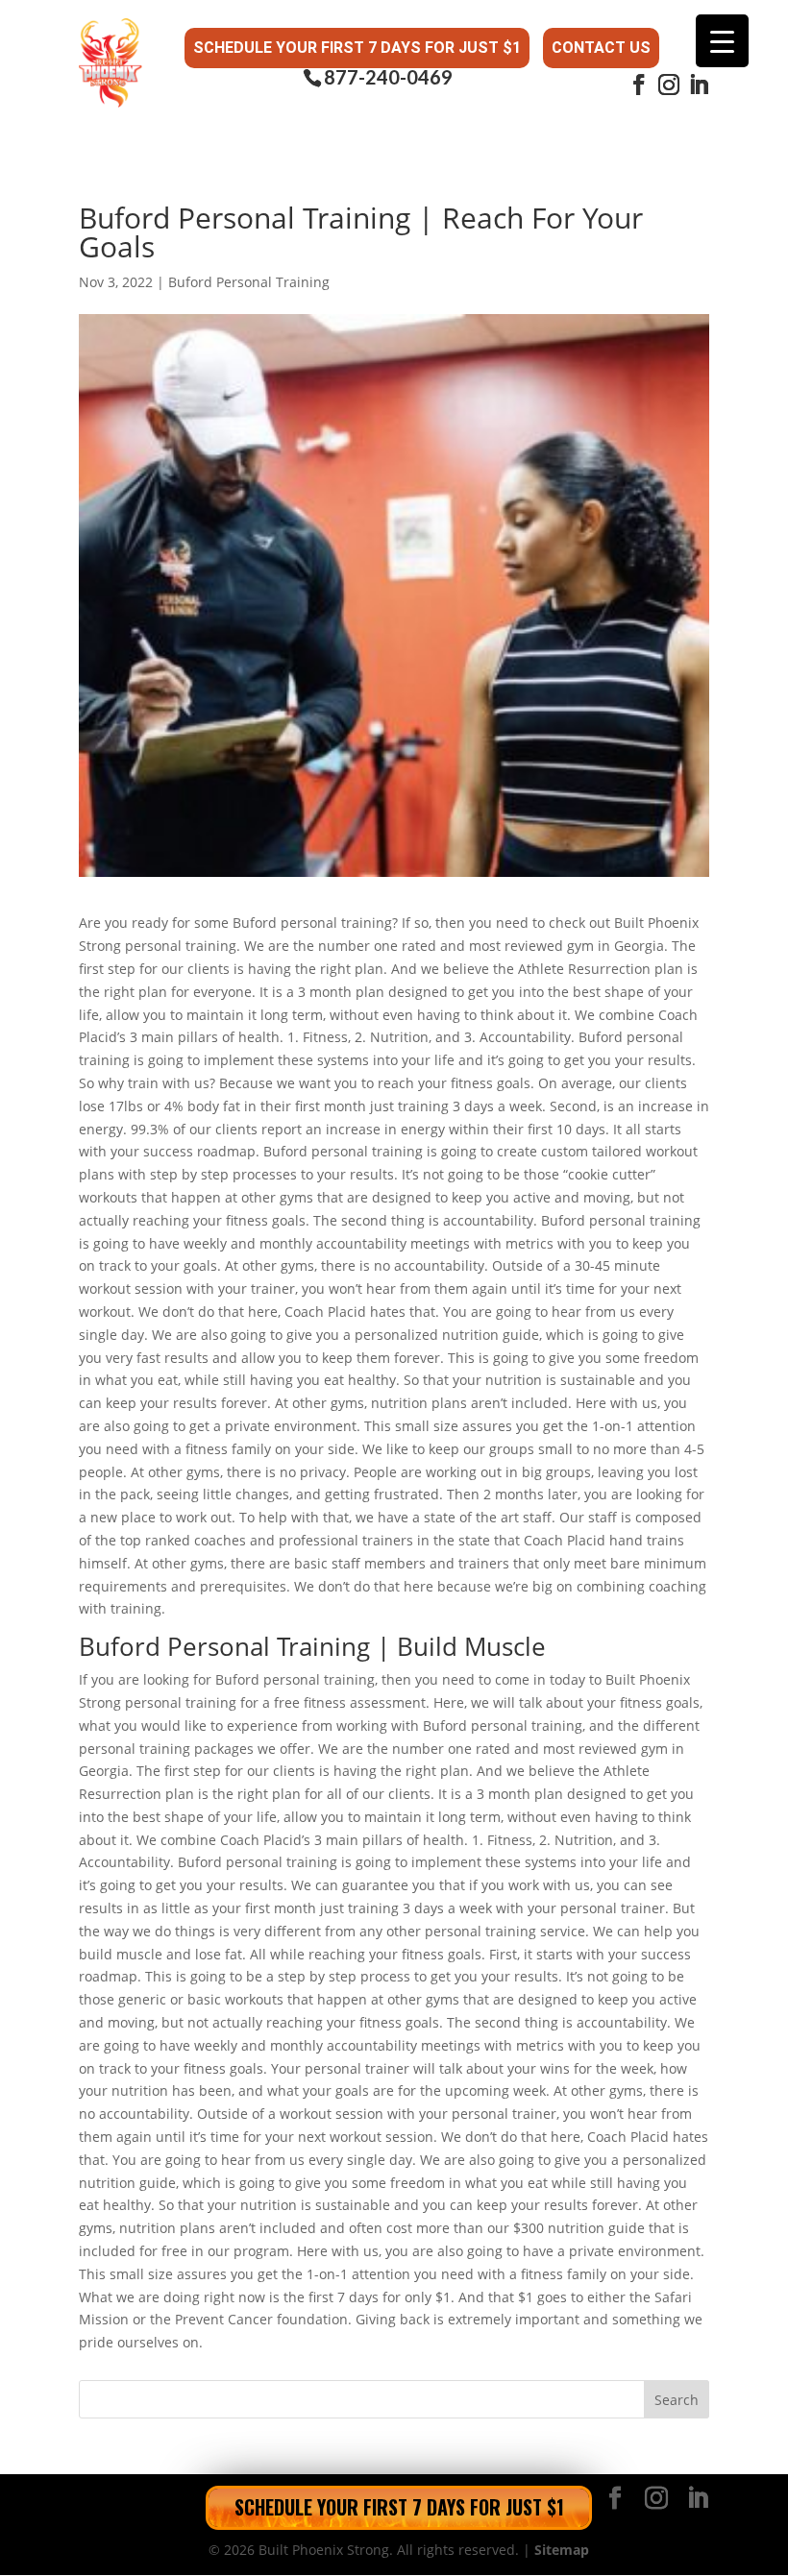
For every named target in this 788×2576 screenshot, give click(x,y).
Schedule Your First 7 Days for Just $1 (357, 48)
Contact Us (601, 48)
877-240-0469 (388, 77)
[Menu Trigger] (722, 41)
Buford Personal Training (249, 282)
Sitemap (562, 2550)
